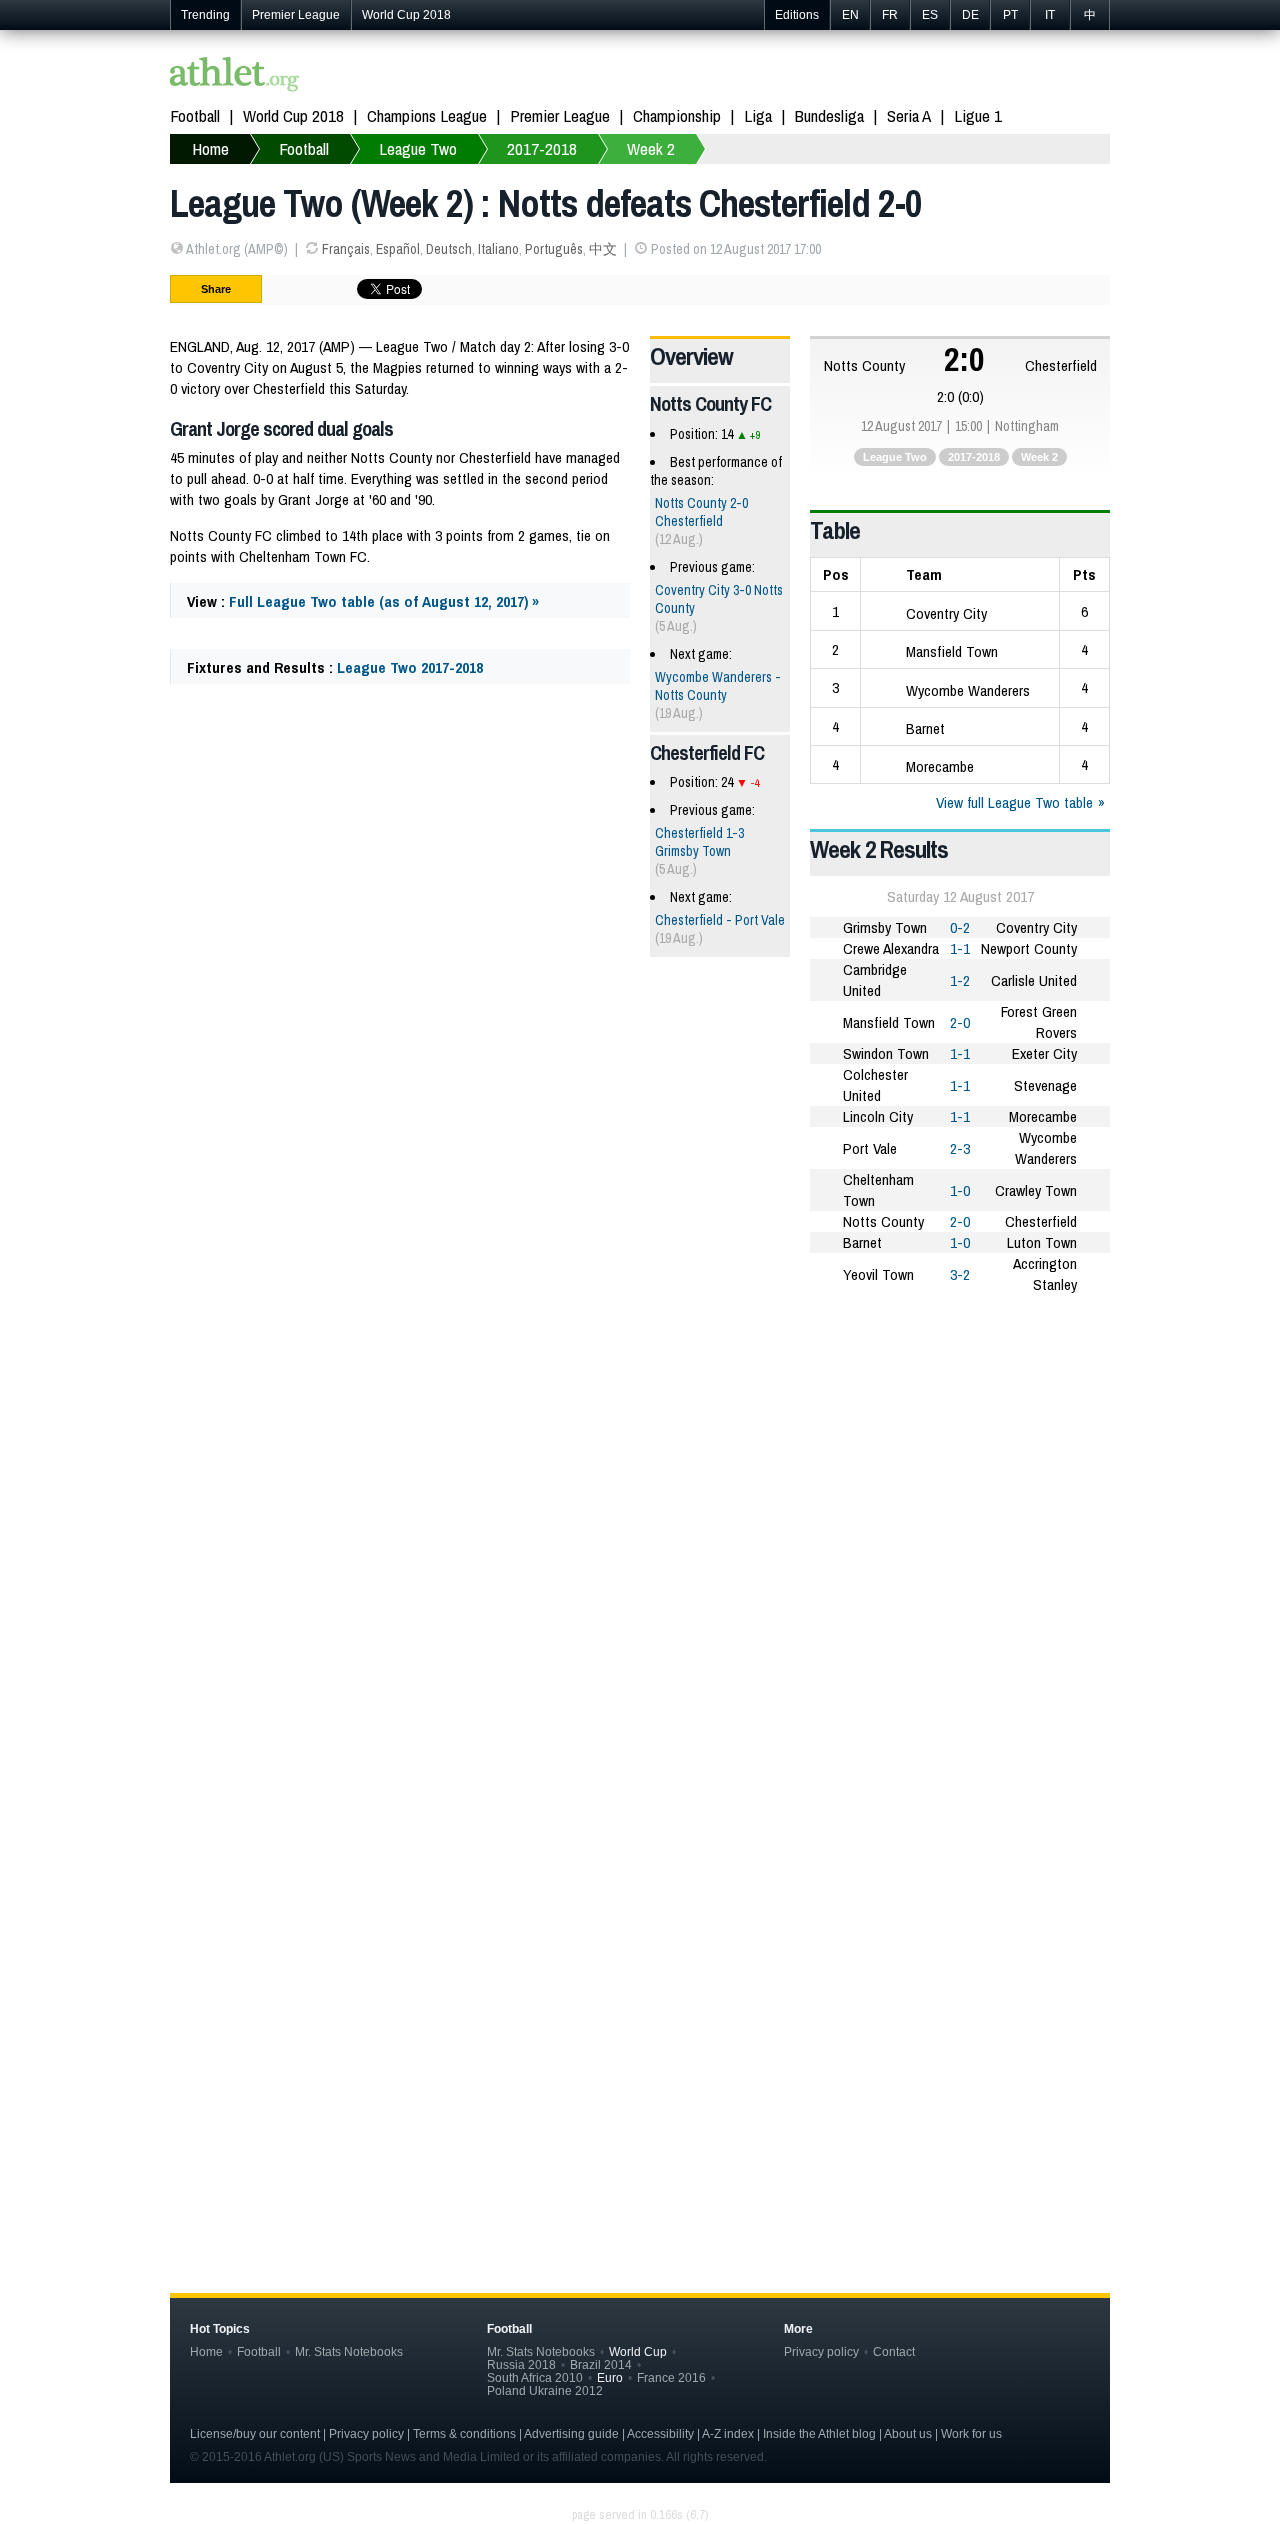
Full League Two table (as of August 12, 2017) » (384, 601)
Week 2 (1039, 457)
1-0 (960, 1190)
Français (346, 249)
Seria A (909, 115)
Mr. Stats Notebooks (349, 2351)
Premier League (296, 15)
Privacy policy (821, 2351)
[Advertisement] (640, 1466)
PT (1010, 15)
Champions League (427, 115)
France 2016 (671, 2377)
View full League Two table (1014, 802)
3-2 (960, 1274)
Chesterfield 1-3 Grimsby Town (699, 842)
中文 (603, 249)
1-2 (960, 980)
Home (206, 2351)
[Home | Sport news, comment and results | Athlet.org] (235, 76)
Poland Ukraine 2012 (545, 2390)
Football (195, 115)
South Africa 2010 (535, 2377)
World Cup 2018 (406, 15)
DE (970, 15)
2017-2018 (974, 457)
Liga (758, 115)
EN (850, 15)
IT (1050, 15)
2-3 (960, 1148)
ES (930, 15)
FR (890, 15)
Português (554, 249)
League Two (895, 457)
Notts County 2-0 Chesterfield (701, 512)
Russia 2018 (521, 2364)
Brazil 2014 (601, 2364)
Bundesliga (829, 115)
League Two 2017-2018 (410, 667)
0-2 (960, 927)
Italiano (498, 249)
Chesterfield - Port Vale (720, 920)
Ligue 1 (978, 115)
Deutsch (449, 249)
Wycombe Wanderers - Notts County (718, 686)
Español (398, 249)
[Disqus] (640, 1917)
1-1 (960, 948)
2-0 (960, 1022)
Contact (894, 2351)
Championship (677, 115)
